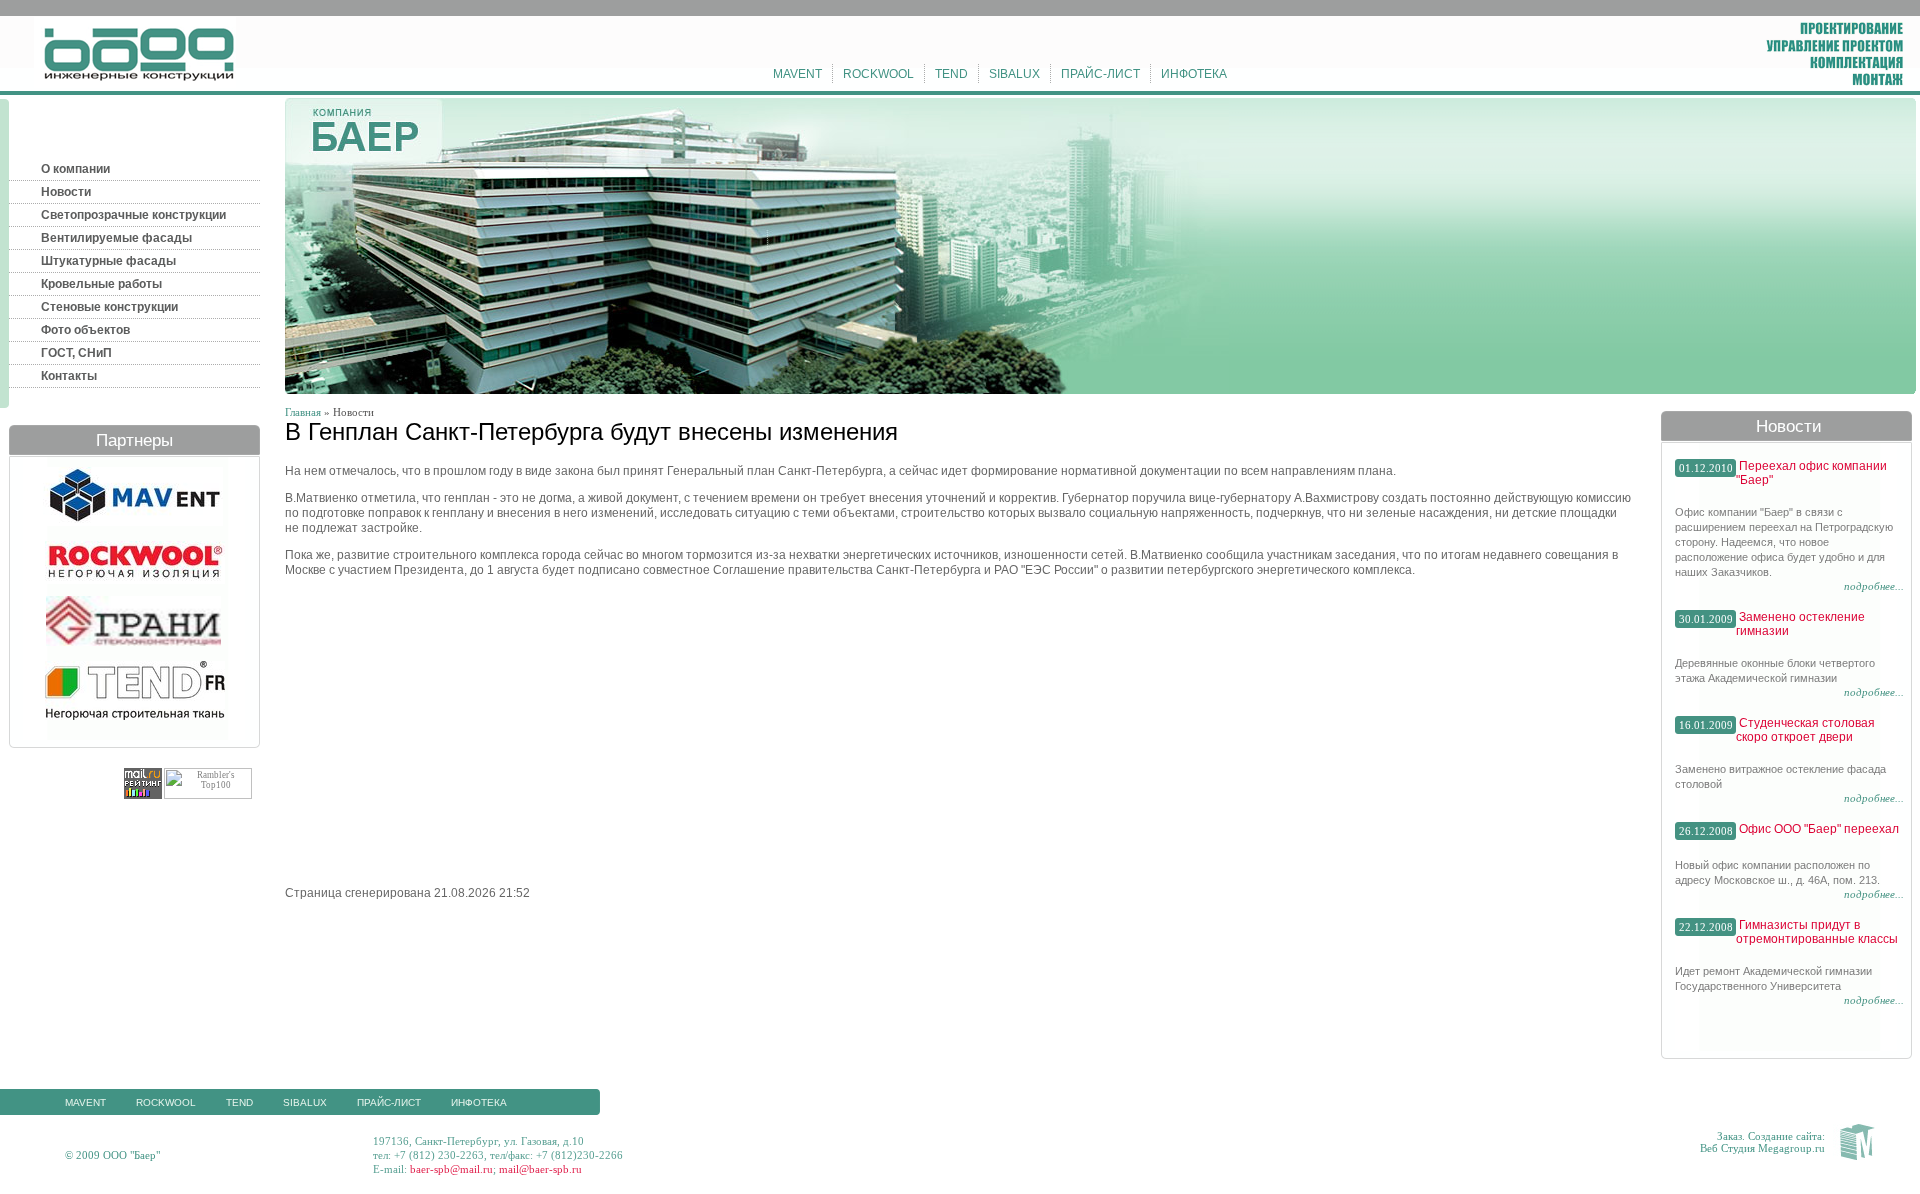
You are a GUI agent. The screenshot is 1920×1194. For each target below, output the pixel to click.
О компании (75, 169)
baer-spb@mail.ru (451, 1169)
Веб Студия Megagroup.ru (1762, 1148)
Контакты (69, 376)
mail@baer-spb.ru (540, 1169)
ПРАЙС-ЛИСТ (1100, 74)
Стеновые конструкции (109, 307)
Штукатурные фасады (108, 261)
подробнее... (1874, 586)
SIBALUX (1014, 74)
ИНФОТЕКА (1194, 74)
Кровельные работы (101, 284)
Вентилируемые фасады (116, 238)
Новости (66, 192)
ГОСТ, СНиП (76, 353)
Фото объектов (85, 330)
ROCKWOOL (878, 74)
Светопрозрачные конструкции (133, 215)
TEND (951, 74)
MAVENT (797, 74)
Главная (303, 412)
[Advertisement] (453, 730)
